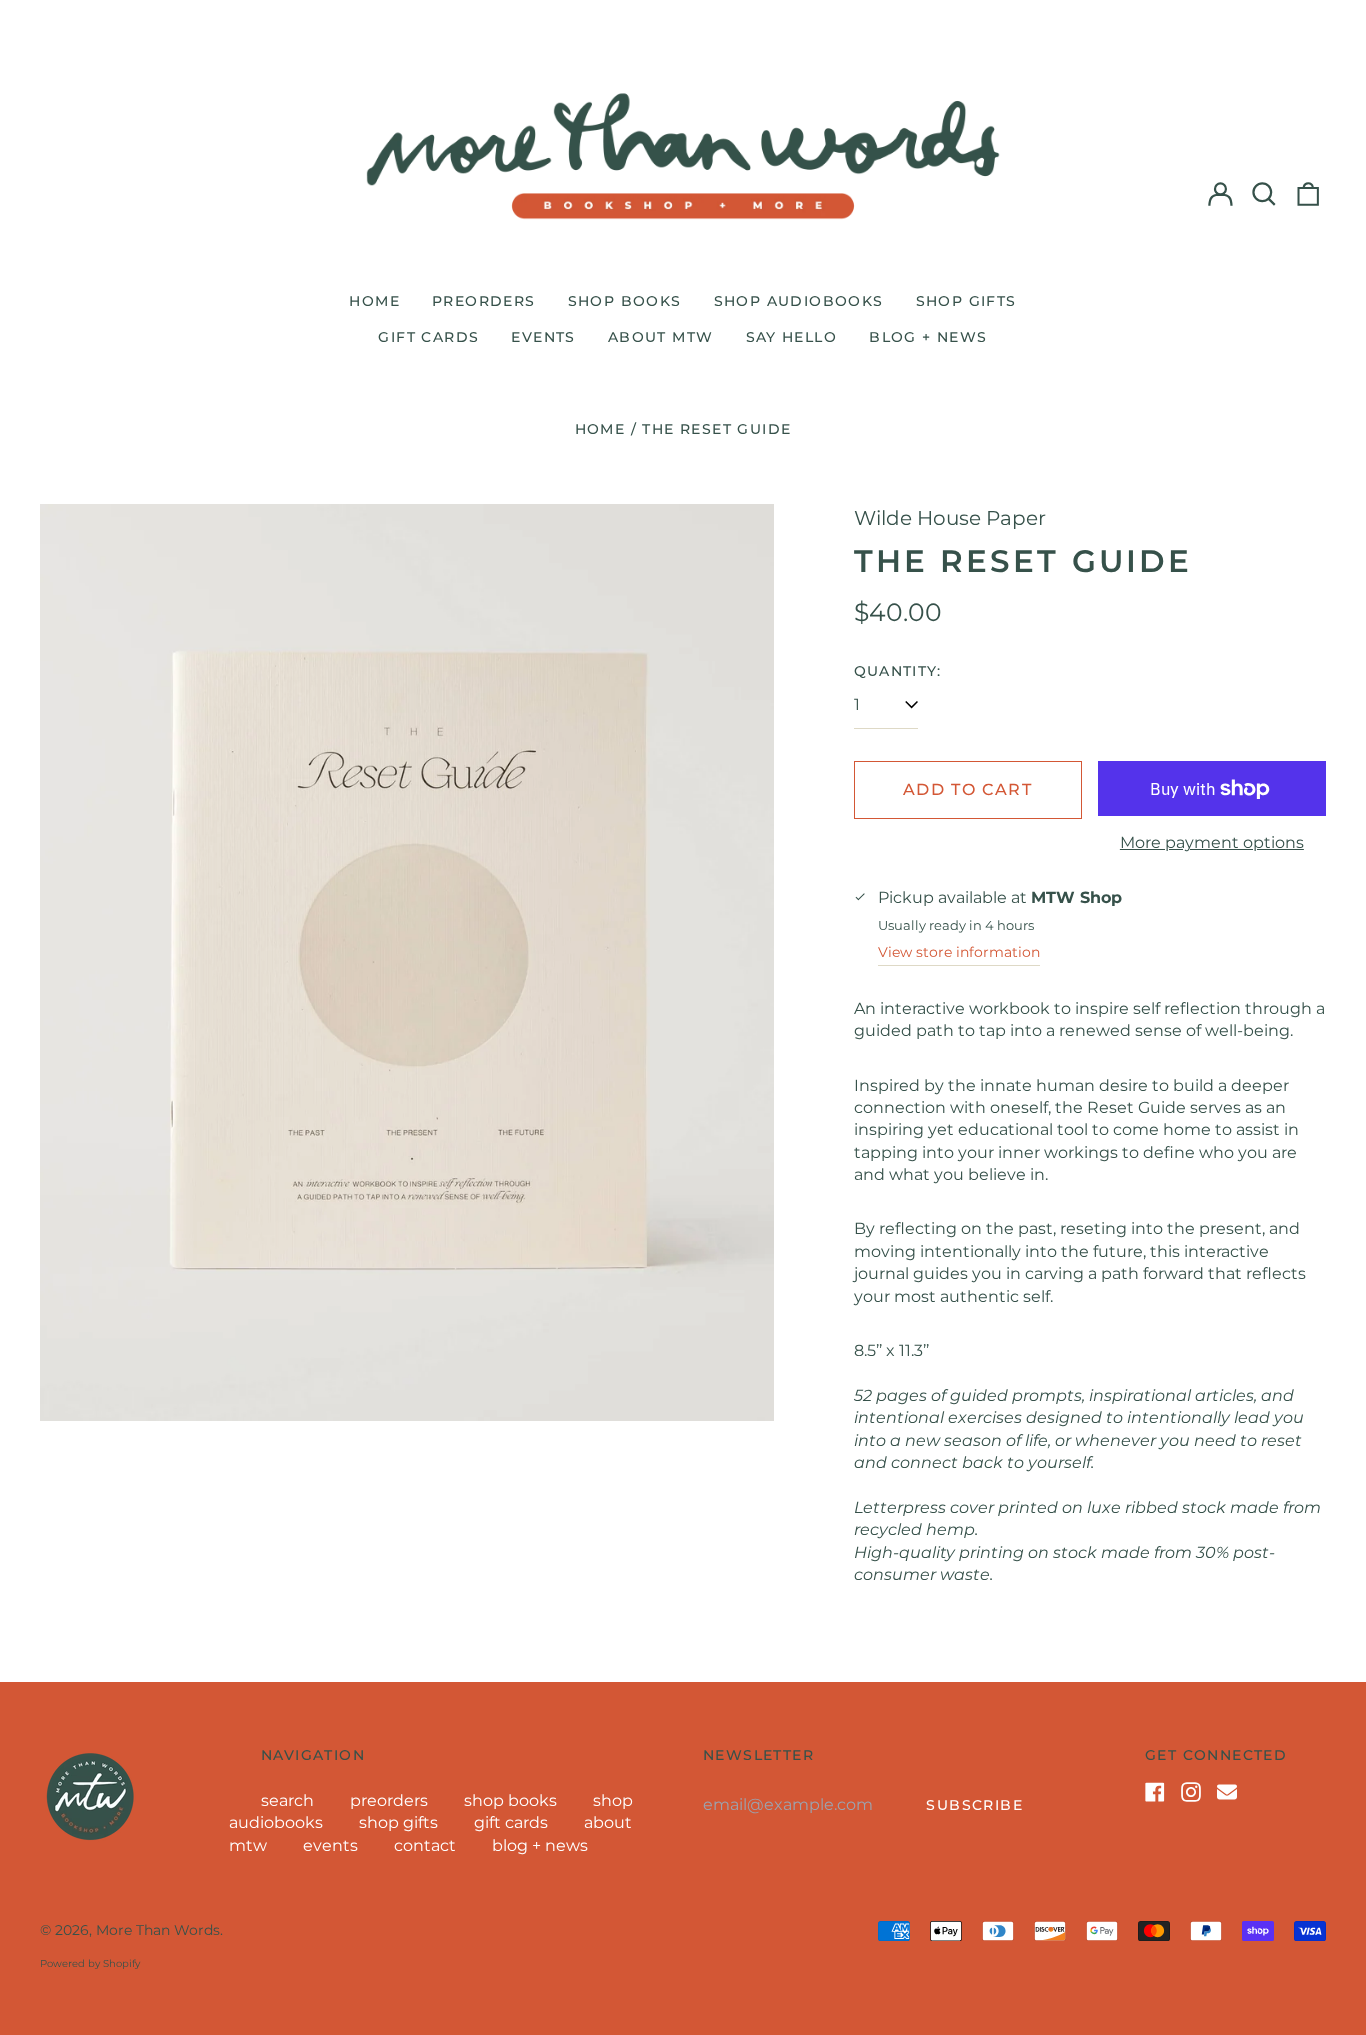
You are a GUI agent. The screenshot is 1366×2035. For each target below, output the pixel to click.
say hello (792, 337)
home (374, 301)
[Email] (1227, 1792)
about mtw (661, 337)
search (287, 1800)
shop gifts (966, 301)
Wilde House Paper (950, 518)
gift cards (428, 337)
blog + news (928, 337)
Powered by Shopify (90, 1963)
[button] (1264, 194)
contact (425, 1845)
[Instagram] (1191, 1792)
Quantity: (898, 671)
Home (600, 429)
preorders (484, 301)
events (543, 337)
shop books (625, 301)
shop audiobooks (799, 301)
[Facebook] (1155, 1792)
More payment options (1212, 842)
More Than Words (158, 1930)
